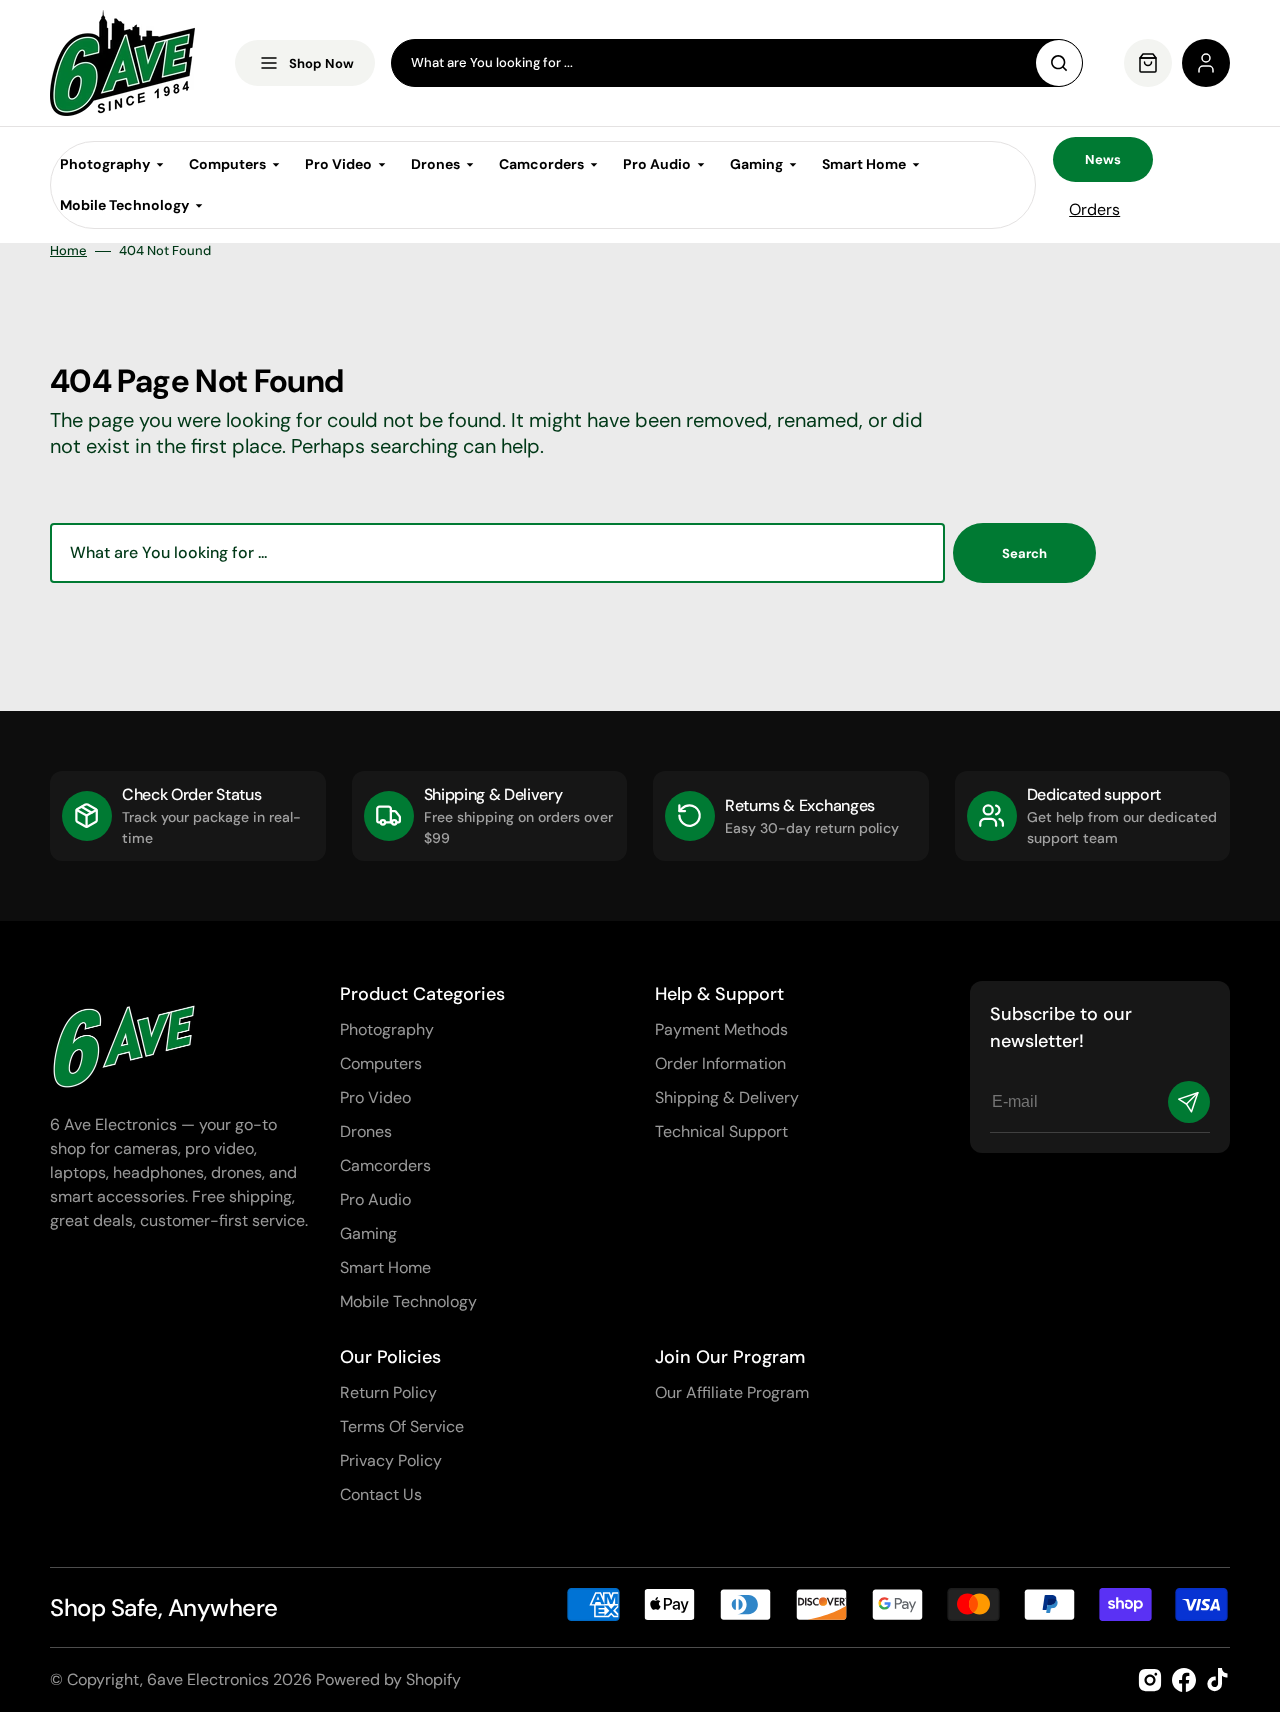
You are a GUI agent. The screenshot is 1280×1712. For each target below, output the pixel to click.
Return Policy (388, 1392)
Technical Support (721, 1131)
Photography (387, 1029)
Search (1024, 553)
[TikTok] (1218, 1680)
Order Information (720, 1063)
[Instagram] (1150, 1680)
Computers (381, 1063)
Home (68, 251)
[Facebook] (1184, 1680)
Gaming (368, 1233)
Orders (1094, 209)
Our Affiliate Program (732, 1392)
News (1103, 159)
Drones (366, 1131)
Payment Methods (721, 1029)
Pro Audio (375, 1199)
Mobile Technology (408, 1301)
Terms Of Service (402, 1426)
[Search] (1059, 63)
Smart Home (385, 1267)
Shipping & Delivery (727, 1097)
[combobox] (737, 63)
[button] (1206, 63)
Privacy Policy (391, 1460)
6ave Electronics (208, 1679)
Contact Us (381, 1494)
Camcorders (385, 1165)
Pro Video (375, 1097)
